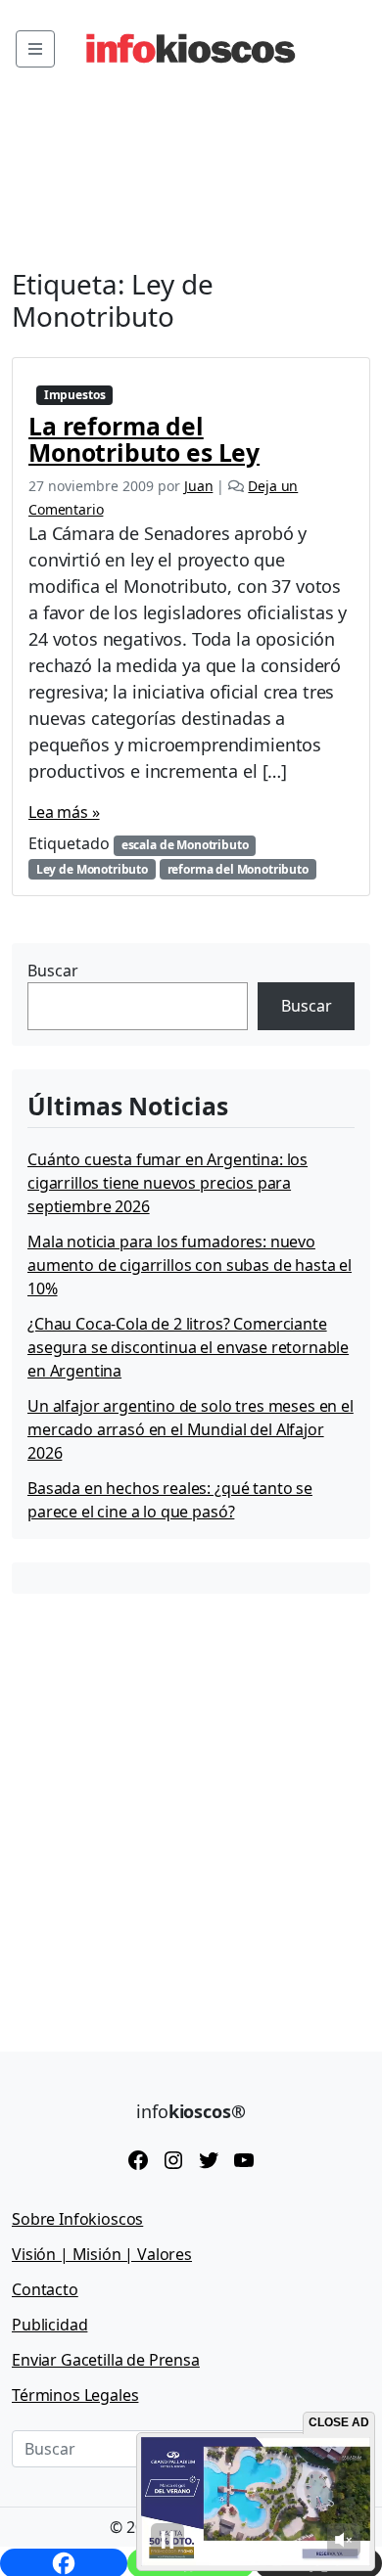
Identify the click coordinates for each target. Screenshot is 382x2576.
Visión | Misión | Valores (102, 2254)
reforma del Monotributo (238, 869)
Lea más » (64, 812)
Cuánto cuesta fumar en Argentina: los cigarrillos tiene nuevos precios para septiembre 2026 (167, 1183)
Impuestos (75, 395)
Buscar (53, 971)
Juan (198, 486)
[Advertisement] (191, 1808)
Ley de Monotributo (92, 869)
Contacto (45, 2289)
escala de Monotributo (185, 845)
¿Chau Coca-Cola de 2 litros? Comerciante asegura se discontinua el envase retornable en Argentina (188, 1347)
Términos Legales (75, 2395)
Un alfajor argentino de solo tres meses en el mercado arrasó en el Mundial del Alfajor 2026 (191, 1429)
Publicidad (49, 2325)
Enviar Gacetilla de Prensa (106, 2360)
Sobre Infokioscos (77, 2219)
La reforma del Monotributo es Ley (144, 439)
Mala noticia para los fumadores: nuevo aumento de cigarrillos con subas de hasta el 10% (190, 1265)
